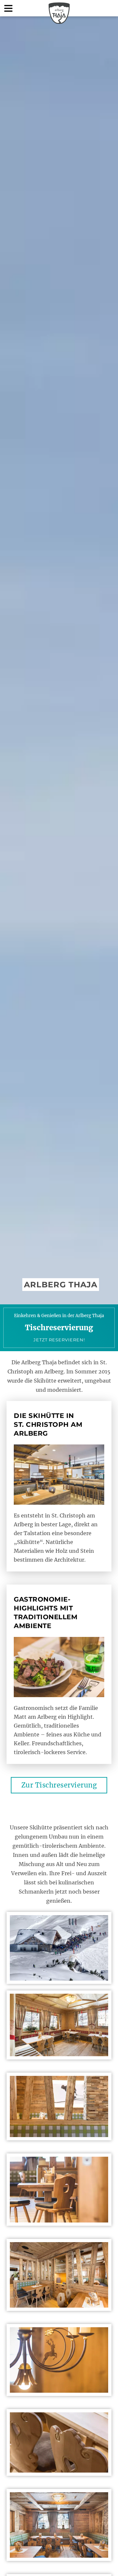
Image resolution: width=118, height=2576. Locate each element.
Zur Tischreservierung (59, 1785)
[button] (8, 8)
